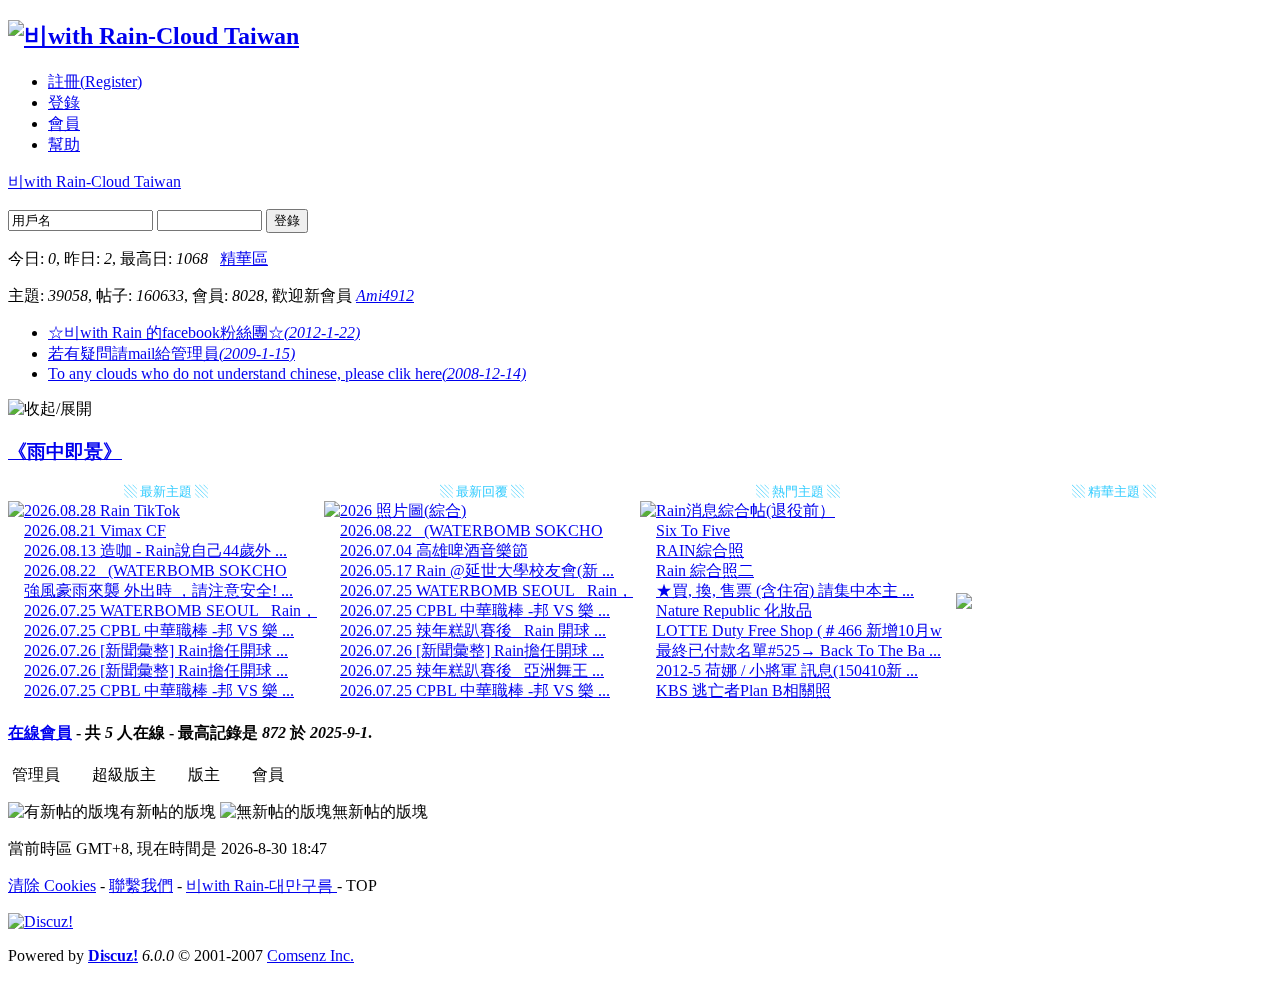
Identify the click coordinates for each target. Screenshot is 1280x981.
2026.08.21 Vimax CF (95, 530)
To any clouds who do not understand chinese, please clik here (287, 373)
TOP (361, 885)
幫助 (64, 144)
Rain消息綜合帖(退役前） (745, 510)
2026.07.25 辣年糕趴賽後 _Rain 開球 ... (473, 630)
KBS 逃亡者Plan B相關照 (743, 690)
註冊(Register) (95, 81)
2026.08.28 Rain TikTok (102, 510)
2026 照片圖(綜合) (403, 510)
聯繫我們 (141, 885)
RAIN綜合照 (700, 550)
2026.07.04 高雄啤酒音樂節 (434, 550)
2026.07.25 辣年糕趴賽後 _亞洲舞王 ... (472, 670)
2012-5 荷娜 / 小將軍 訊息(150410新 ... (787, 670)
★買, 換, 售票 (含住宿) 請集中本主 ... (785, 590)
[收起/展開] (50, 409)
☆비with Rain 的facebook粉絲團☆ (204, 332)
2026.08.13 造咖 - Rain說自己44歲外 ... (155, 550)
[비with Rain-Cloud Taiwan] (153, 36)
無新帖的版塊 (380, 811)
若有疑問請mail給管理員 (171, 353)
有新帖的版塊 (168, 811)
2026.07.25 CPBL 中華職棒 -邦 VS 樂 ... (159, 630)
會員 (64, 123)
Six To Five (693, 530)
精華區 (244, 258)
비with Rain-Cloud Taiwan (94, 181)
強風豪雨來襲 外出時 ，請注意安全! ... (158, 590)
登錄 (64, 102)
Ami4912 (385, 295)
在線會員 (40, 732)
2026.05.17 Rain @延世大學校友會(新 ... (477, 570)
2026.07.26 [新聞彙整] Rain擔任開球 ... (156, 650)
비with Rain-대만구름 (261, 885)
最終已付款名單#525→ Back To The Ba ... (798, 650)
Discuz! (113, 955)
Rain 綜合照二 (705, 570)
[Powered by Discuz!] (40, 921)
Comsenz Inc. (310, 955)
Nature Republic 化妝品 (734, 610)
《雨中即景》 (65, 451)
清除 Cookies (52, 885)
